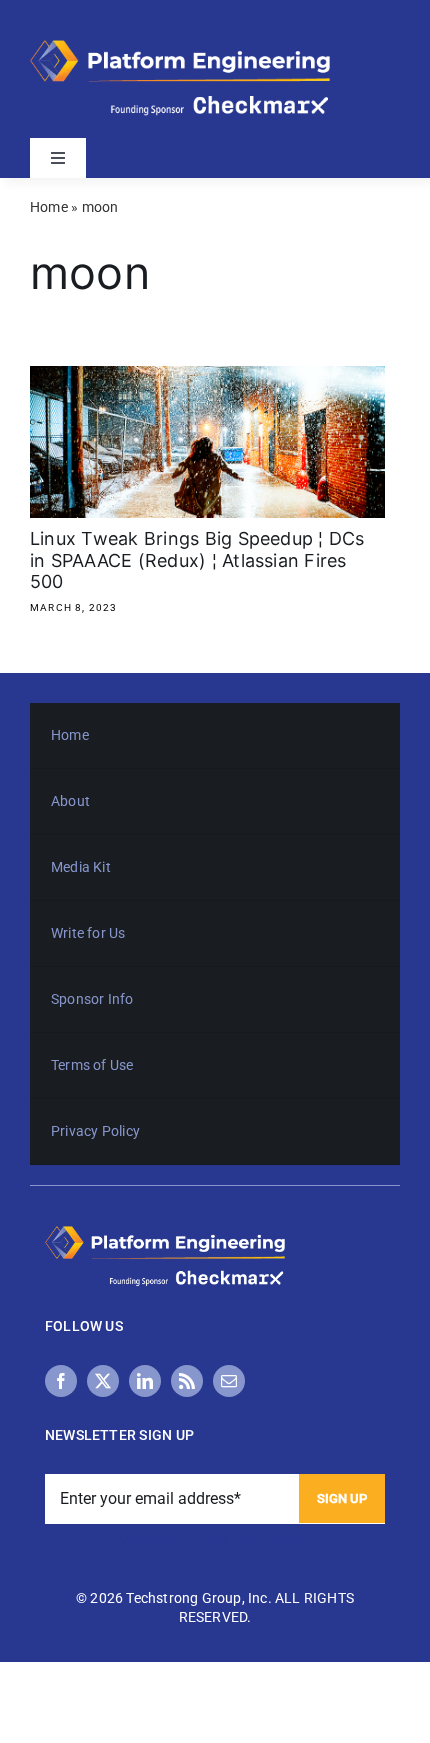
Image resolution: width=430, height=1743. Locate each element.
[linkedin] (145, 1381)
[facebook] (61, 1381)
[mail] (229, 1381)
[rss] (187, 1381)
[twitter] (103, 1381)
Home (49, 207)
